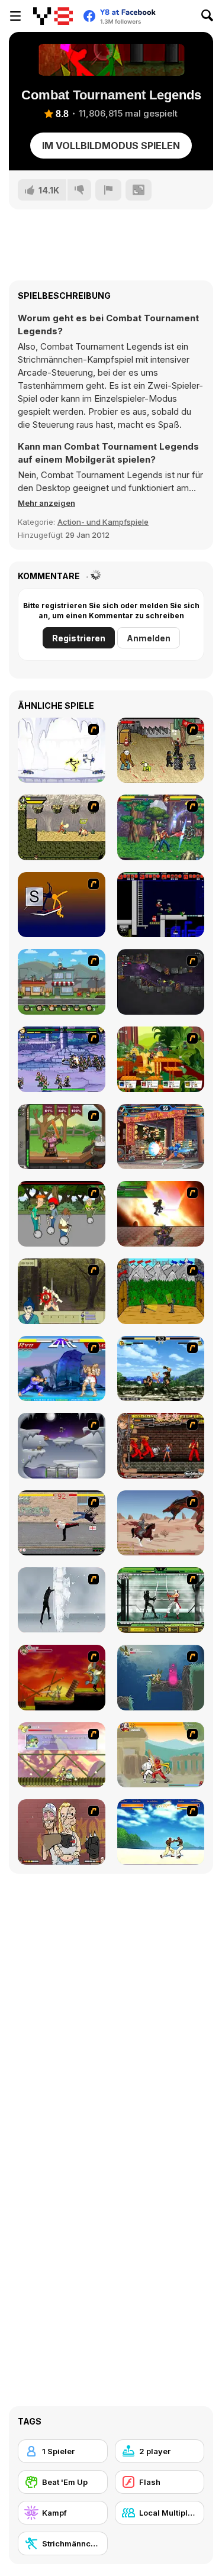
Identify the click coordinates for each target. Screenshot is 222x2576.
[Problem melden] (108, 190)
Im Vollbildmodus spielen (111, 146)
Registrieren (79, 638)
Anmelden (149, 638)
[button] (46, 503)
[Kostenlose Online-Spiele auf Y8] (53, 16)
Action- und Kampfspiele (103, 522)
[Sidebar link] (15, 16)
